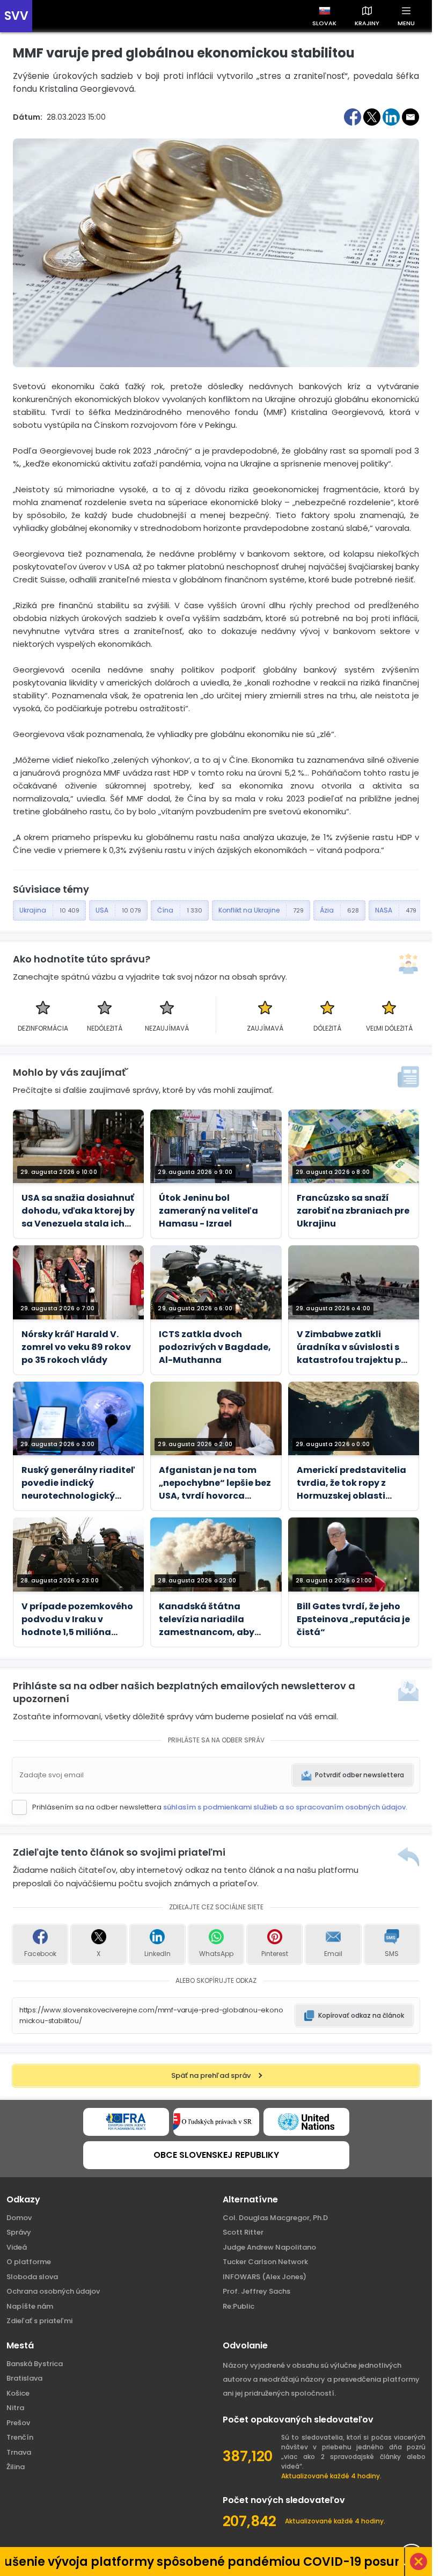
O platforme (29, 2262)
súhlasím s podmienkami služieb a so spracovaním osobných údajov (284, 1807)
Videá (17, 2247)
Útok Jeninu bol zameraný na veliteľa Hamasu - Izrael (208, 1211)
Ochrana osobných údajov (53, 2291)
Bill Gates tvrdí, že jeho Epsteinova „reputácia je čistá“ (353, 1619)
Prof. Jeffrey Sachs (256, 2291)
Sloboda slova (32, 2277)
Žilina (16, 2467)
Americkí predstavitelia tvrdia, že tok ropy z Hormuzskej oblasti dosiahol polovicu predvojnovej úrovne (351, 1483)
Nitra (15, 2408)
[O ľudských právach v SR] (216, 2122)
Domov (19, 2218)
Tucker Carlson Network (265, 2262)
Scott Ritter (243, 2232)
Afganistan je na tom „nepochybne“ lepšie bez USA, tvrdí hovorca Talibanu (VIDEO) (215, 1483)
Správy (19, 2232)
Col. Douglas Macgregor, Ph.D (275, 2218)
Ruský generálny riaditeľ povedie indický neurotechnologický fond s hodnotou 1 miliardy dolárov (78, 1483)
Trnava (19, 2452)
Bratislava (24, 2378)
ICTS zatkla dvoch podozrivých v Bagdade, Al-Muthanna (215, 1347)
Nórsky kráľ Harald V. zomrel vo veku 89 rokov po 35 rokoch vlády (76, 1347)
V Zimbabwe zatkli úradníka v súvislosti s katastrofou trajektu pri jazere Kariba (352, 1347)
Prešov (18, 2423)
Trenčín (20, 2437)
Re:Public (239, 2306)
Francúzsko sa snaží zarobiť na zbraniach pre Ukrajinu (353, 1211)
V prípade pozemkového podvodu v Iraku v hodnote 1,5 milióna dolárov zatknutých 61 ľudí (77, 1619)
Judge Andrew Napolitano (269, 2247)
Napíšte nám (30, 2306)
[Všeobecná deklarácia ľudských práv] (306, 2122)
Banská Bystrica (35, 2364)
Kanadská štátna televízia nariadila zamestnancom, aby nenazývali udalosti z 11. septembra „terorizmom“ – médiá (213, 1619)
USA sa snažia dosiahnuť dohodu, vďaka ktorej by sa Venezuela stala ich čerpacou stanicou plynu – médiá (78, 1211)
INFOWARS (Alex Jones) (265, 2277)
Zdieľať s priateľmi (39, 2321)
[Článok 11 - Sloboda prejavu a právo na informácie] (126, 2122)
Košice (18, 2393)
